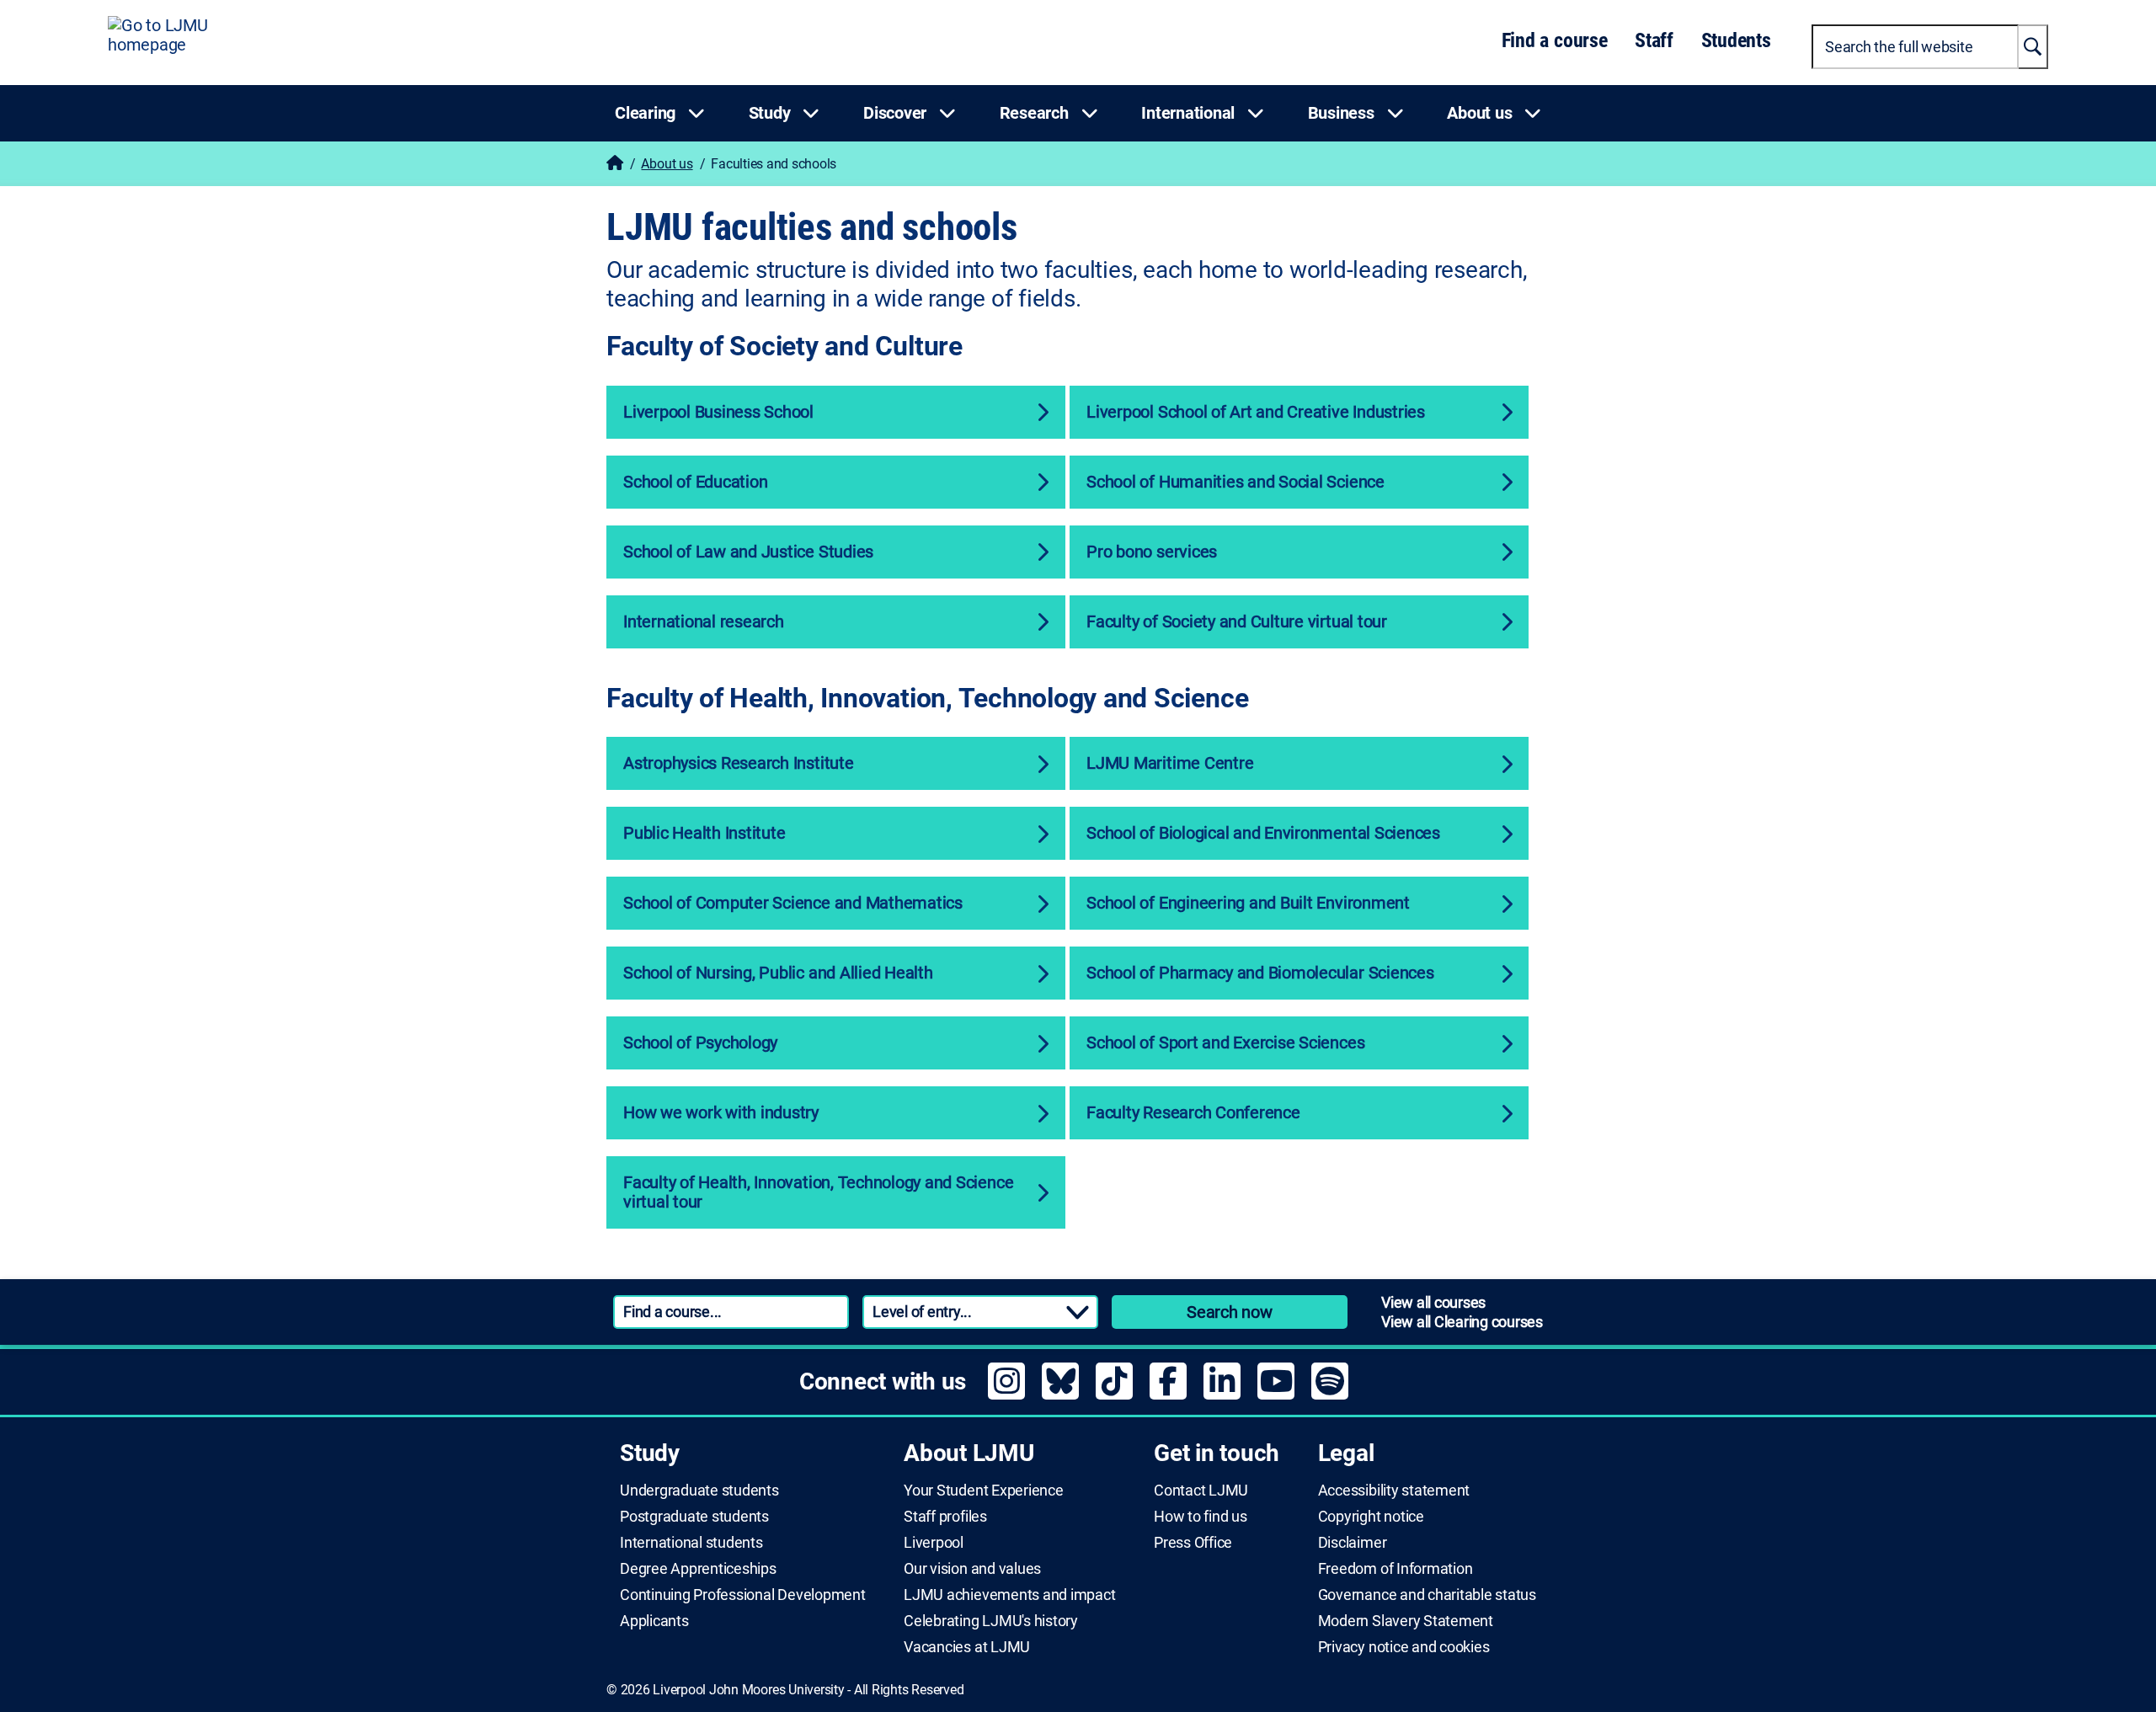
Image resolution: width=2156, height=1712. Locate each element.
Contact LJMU (1201, 1491)
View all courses (1433, 1302)
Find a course (1555, 40)
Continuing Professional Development (743, 1595)
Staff (1654, 40)
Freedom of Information (1396, 1569)
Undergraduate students (699, 1491)
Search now (1230, 1312)
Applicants (654, 1621)
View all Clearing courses (1462, 1322)
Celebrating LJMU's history (991, 1621)
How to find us (1201, 1517)
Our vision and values (972, 1569)
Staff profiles (945, 1517)
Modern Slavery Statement (1406, 1621)
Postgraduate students (694, 1517)
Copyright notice (1371, 1517)
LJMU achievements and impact (1009, 1595)
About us (667, 164)
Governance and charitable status (1427, 1595)
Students (1736, 40)
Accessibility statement (1394, 1491)
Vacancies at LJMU (967, 1647)
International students (691, 1543)
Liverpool (934, 1543)
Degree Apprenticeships (698, 1569)
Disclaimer (1353, 1543)
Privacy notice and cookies (1404, 1647)
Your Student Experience (983, 1491)
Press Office (1193, 1543)
